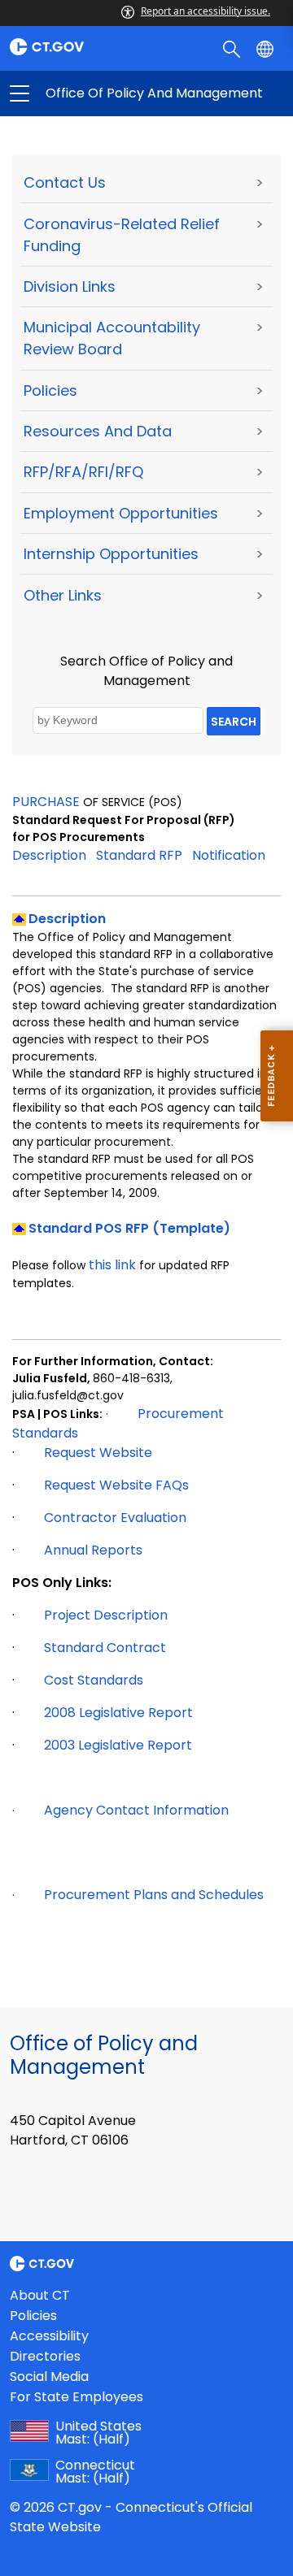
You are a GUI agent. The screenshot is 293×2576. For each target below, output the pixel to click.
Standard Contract (105, 1648)
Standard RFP (139, 855)
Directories (45, 2356)
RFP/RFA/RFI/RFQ (83, 472)
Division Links (70, 286)
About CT (40, 2295)
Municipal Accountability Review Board (112, 338)
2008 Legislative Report (118, 1713)
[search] (233, 48)
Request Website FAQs (116, 1485)
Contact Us (65, 182)
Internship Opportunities (111, 554)
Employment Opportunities (121, 513)
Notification (229, 855)
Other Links (63, 595)
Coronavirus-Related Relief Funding (122, 235)
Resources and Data (98, 431)
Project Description (106, 1615)
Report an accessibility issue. (206, 11)
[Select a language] (267, 48)
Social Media (49, 2377)
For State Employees (77, 2397)
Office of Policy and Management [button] (83, 93)
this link (112, 1265)
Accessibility (49, 2336)
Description (49, 855)
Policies (50, 390)
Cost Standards (94, 1680)
